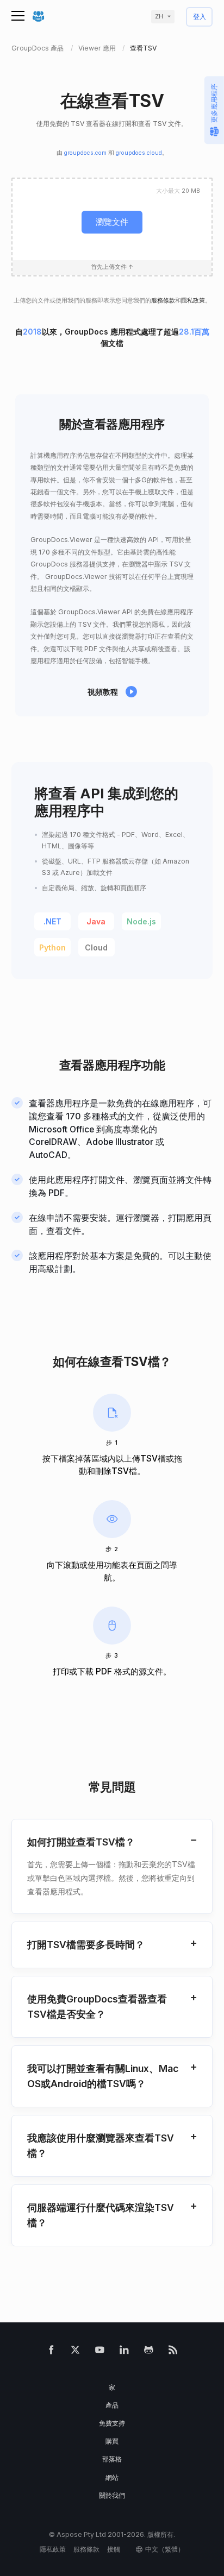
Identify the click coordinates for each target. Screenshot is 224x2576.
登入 (200, 17)
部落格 (112, 2459)
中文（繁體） (165, 2549)
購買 (112, 2441)
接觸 (114, 2549)
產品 (112, 2405)
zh (159, 17)
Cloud (96, 947)
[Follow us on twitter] (75, 2352)
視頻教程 (103, 692)
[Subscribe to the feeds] (173, 2352)
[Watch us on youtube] (100, 2352)
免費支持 (112, 2423)
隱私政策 (193, 301)
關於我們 (112, 2495)
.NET (52, 921)
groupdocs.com (85, 153)
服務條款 (163, 301)
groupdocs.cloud (139, 153)
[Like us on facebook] (51, 2352)
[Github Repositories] (149, 2352)
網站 (112, 2477)
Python (52, 947)
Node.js (141, 921)
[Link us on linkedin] (124, 2352)
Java (96, 921)
